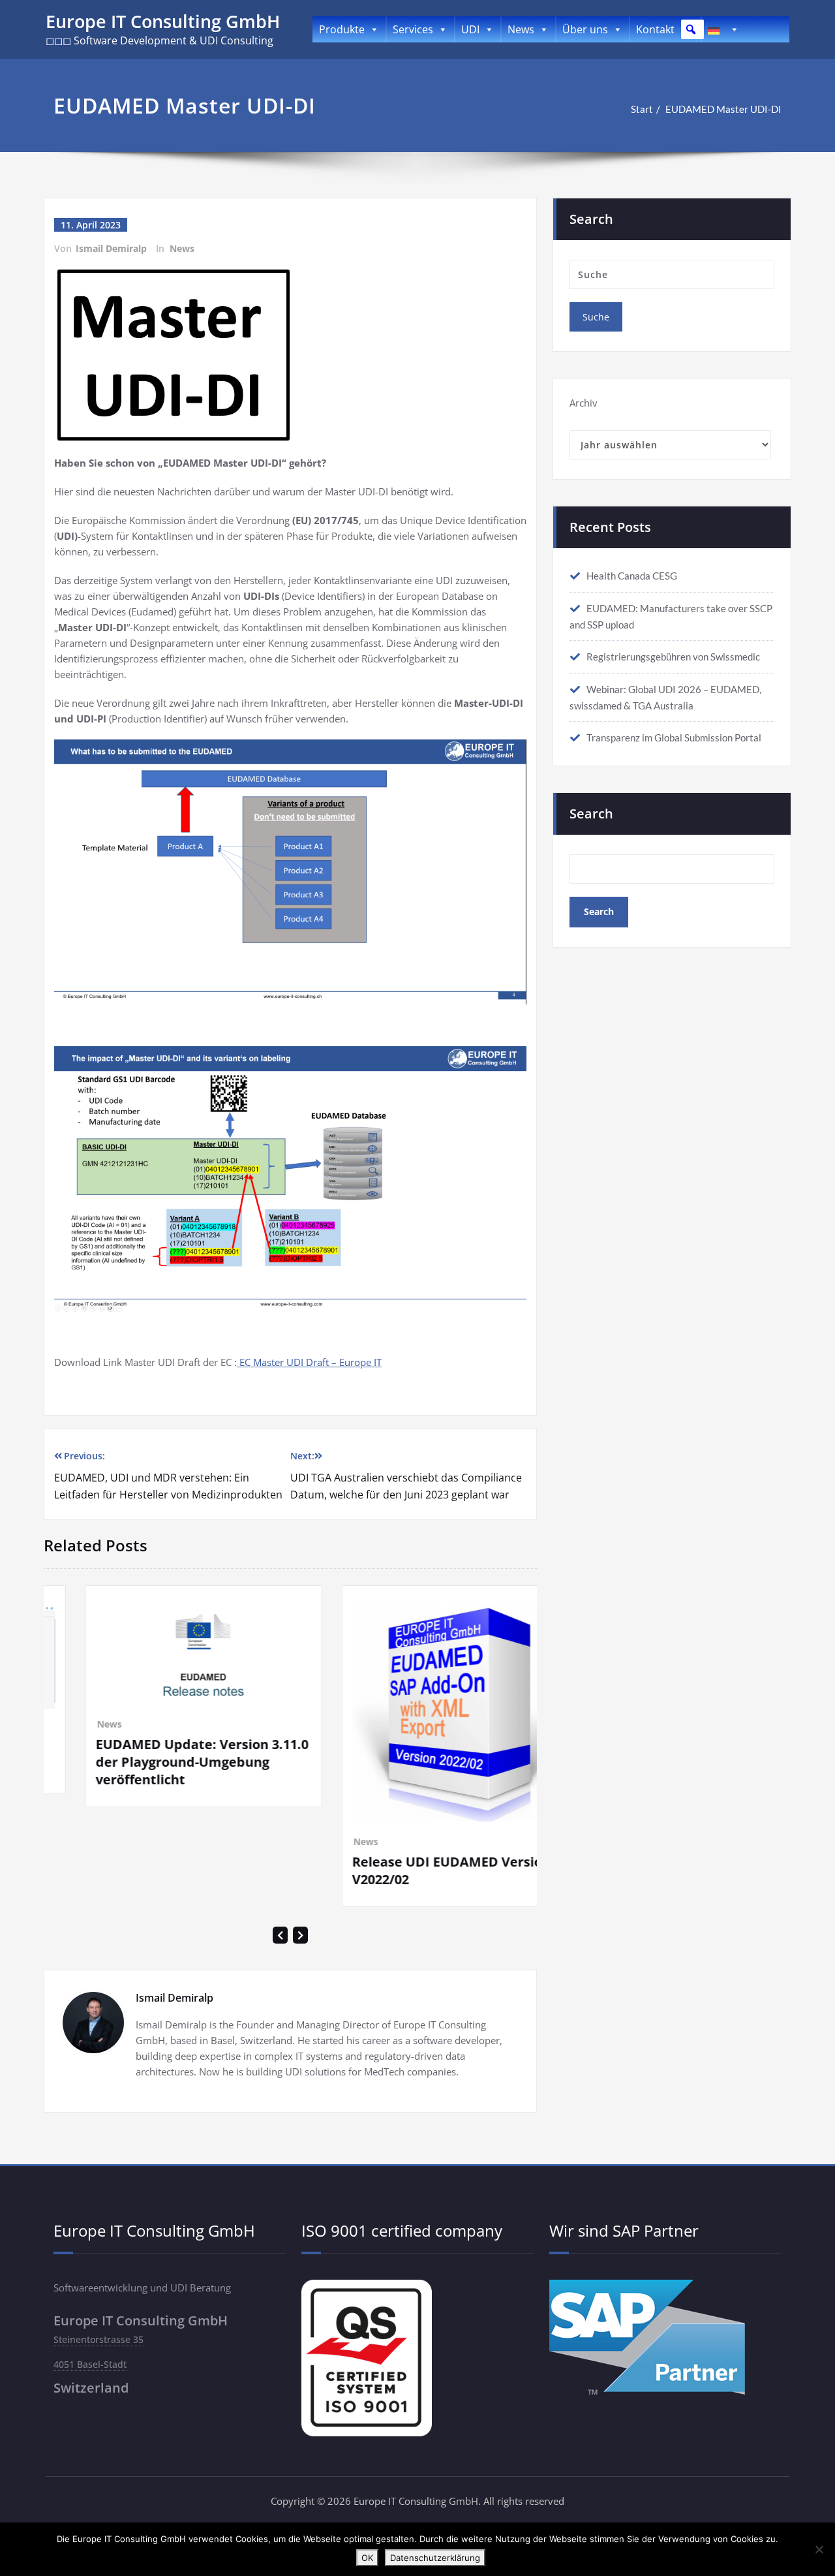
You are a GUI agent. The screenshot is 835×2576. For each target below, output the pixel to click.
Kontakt (655, 29)
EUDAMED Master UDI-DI (723, 109)
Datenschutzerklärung (435, 2558)
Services (413, 29)
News (521, 29)
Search (591, 814)
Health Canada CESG (632, 576)
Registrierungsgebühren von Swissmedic (673, 657)
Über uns (585, 29)
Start (642, 109)
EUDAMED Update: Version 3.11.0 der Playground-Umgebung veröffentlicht (117, 1762)
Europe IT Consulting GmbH (163, 21)
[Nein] (819, 2549)
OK (367, 2558)
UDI (470, 29)
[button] (691, 29)
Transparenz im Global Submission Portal (674, 737)
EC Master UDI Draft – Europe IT (309, 1362)
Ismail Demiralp (111, 248)
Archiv (584, 403)
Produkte (342, 29)
